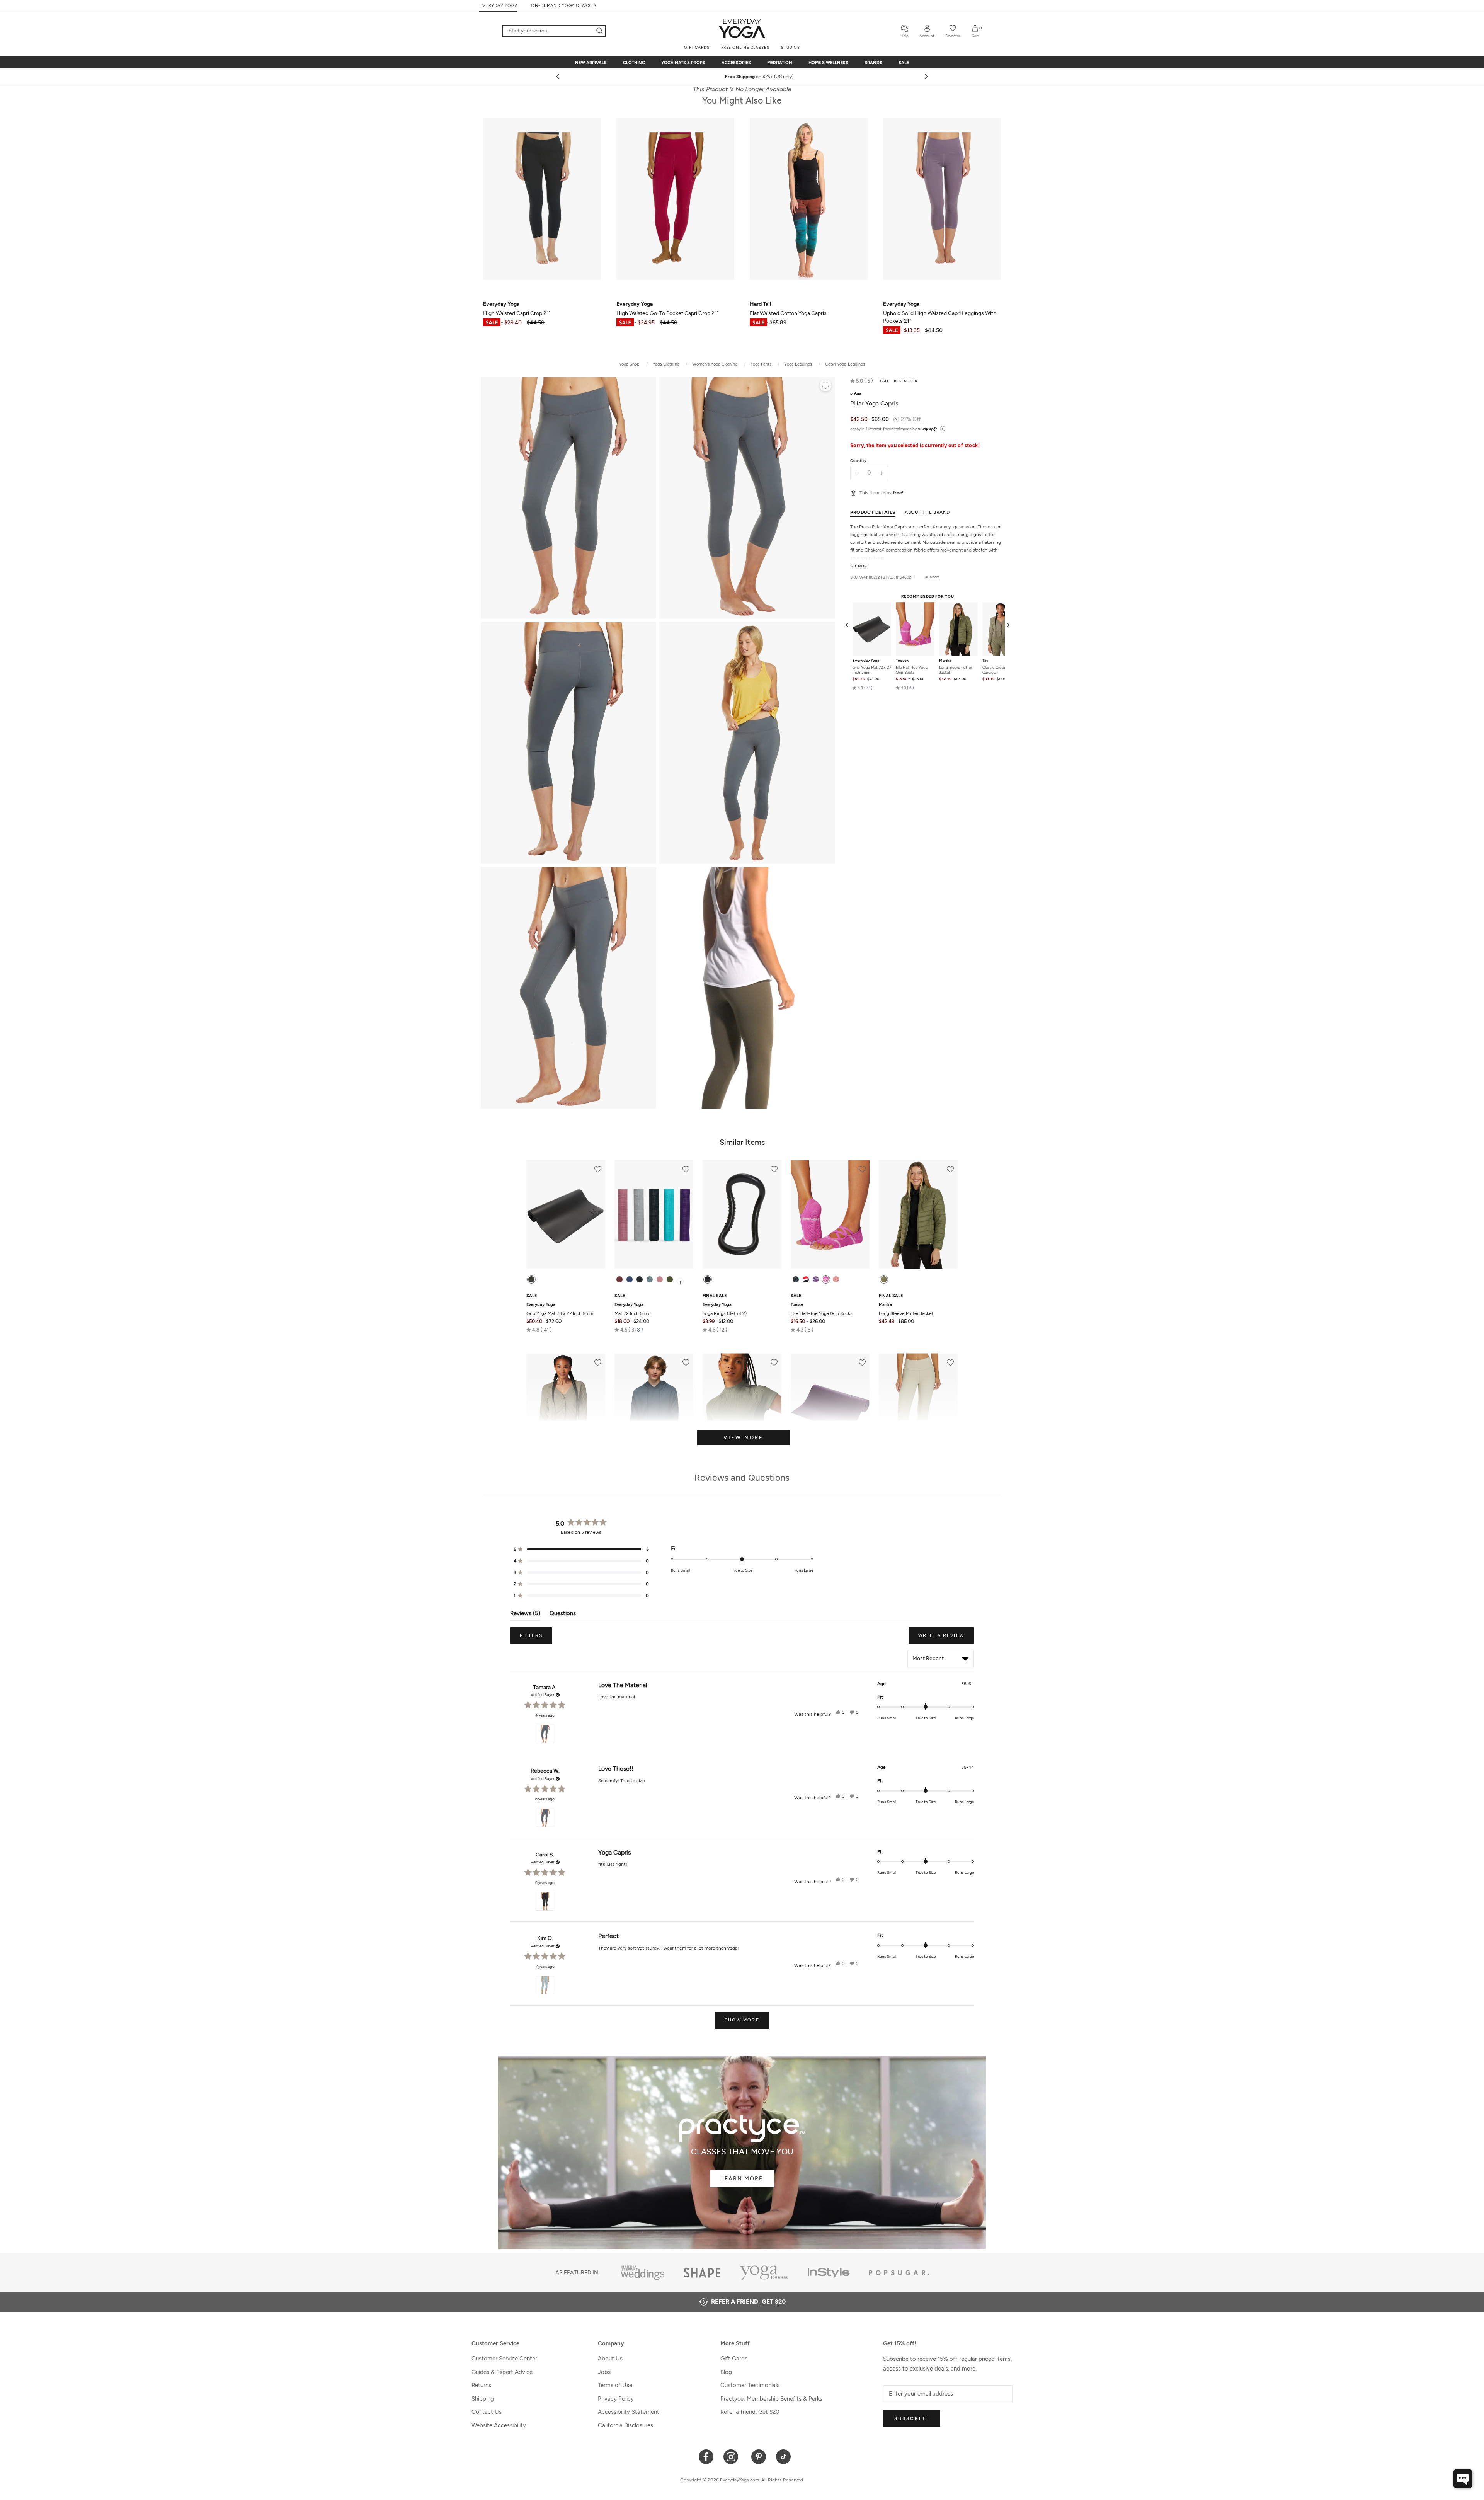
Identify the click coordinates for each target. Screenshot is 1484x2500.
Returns (481, 2385)
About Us (610, 2359)
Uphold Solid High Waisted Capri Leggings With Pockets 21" (940, 312)
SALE (904, 63)
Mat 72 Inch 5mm (632, 1309)
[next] (926, 77)
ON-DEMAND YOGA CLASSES (564, 6)
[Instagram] (733, 2456)
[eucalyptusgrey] (650, 1279)
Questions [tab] (563, 1615)
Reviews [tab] (525, 1615)
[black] (531, 1279)
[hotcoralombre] (836, 1279)
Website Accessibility (499, 2425)
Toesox (902, 661)
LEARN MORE (742, 2179)
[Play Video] (747, 988)
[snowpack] (796, 1279)
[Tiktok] (784, 2456)
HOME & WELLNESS (828, 63)
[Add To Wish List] (825, 387)
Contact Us (487, 2412)
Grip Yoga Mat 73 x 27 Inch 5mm (872, 670)
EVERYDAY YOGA (498, 6)
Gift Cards (734, 2359)
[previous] (558, 77)
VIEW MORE (743, 1438)
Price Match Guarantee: (733, 77)
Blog (726, 2372)
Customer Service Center (504, 2359)
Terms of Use (615, 2385)
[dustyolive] (884, 1279)
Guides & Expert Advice (502, 2372)
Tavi (986, 661)
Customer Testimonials (750, 2385)
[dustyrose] (660, 1279)
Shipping (483, 2399)
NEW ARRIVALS (591, 63)
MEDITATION (780, 63)
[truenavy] (630, 1279)
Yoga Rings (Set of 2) (725, 1309)
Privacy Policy (616, 2399)
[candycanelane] (806, 1279)
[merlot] (619, 1279)
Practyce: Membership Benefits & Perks (771, 2399)
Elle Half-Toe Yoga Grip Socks (912, 670)
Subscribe (912, 2418)
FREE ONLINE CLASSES (745, 47)
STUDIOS (791, 47)
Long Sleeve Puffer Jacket (956, 670)
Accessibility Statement (629, 2412)
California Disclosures (625, 2425)
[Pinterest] (759, 2456)
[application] (1463, 2479)
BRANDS (873, 63)
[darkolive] (670, 1279)
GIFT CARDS (697, 47)
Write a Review (946, 1638)
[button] (862, 381)
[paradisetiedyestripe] (826, 1279)
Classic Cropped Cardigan (996, 670)
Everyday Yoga (866, 661)
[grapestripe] (816, 1279)
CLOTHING (634, 63)
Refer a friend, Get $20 (750, 2412)
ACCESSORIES (736, 63)
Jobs (604, 2372)
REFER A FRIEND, (748, 2302)
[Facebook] (706, 2456)
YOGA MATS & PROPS (683, 63)
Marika (945, 661)
